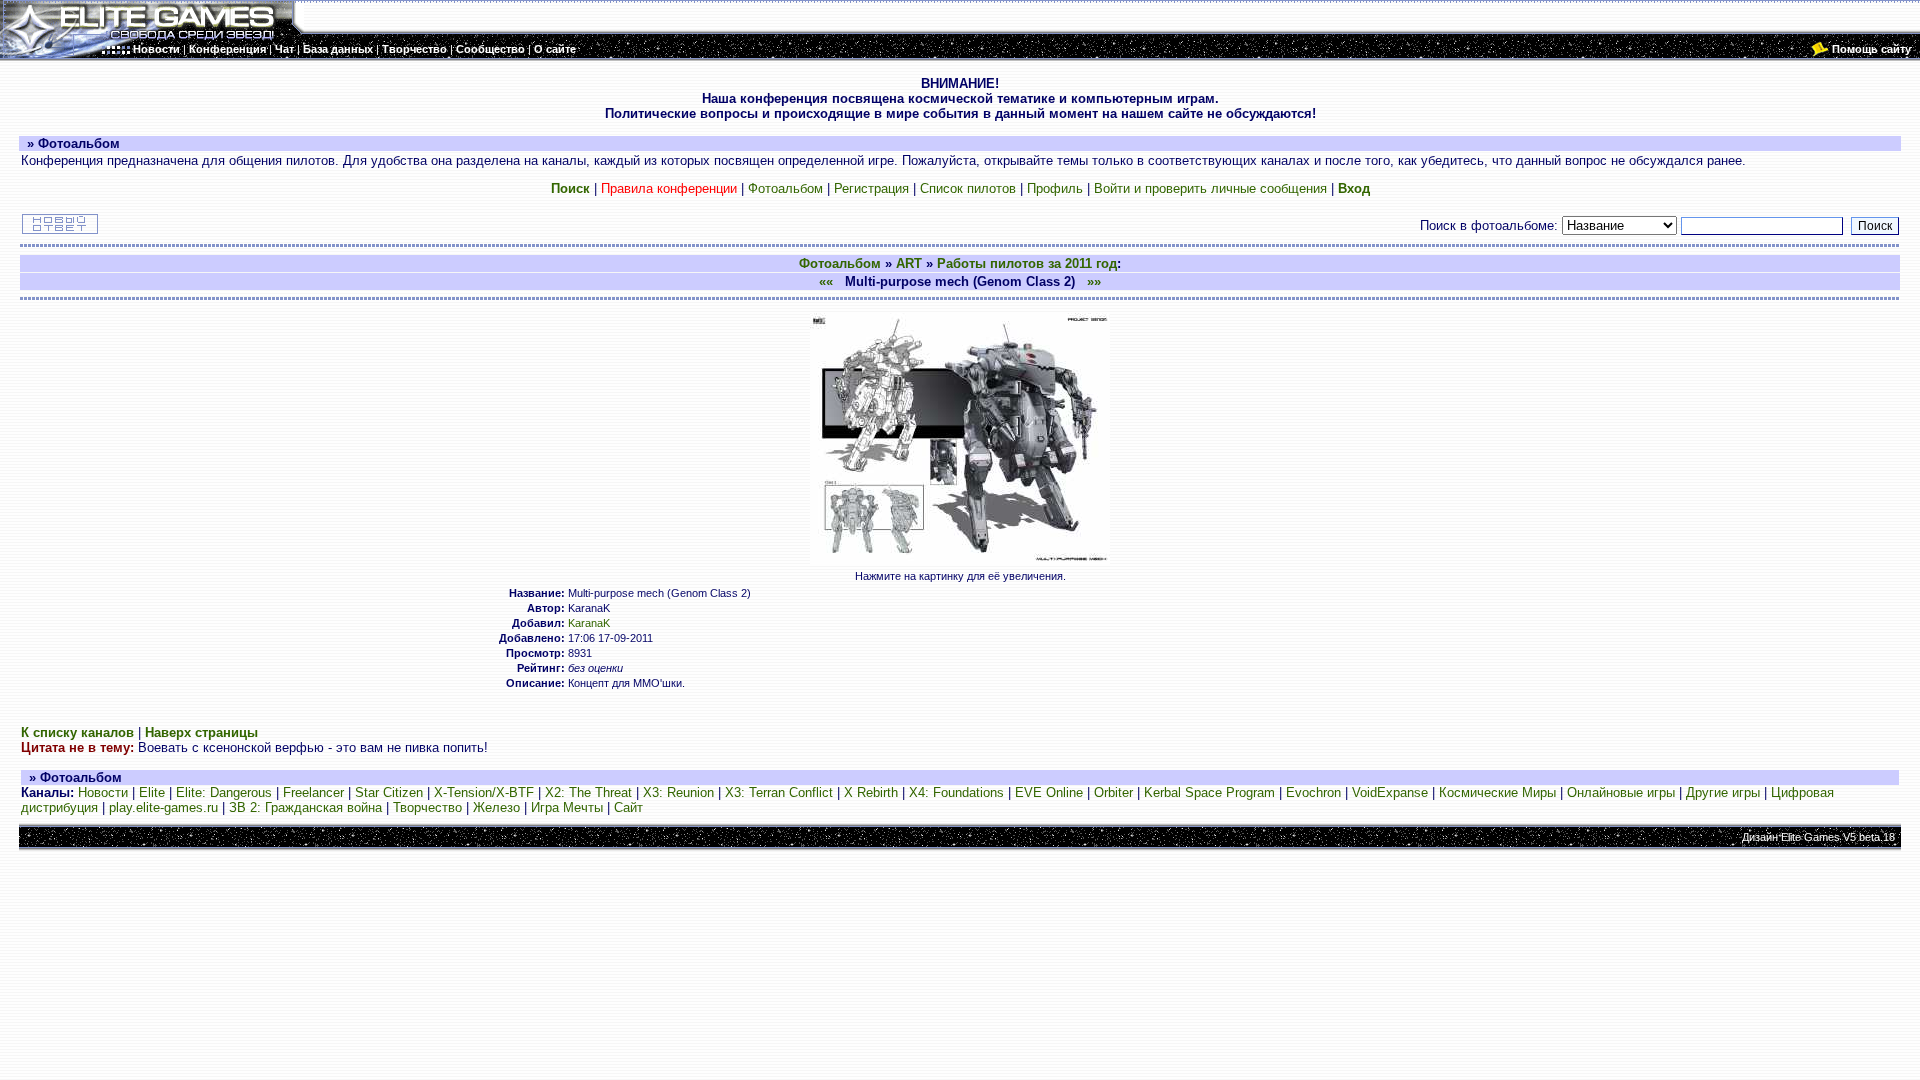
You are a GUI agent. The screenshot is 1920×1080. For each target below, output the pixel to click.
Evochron (1313, 792)
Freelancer (313, 792)
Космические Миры (1497, 792)
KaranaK (589, 623)
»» (1094, 281)
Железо (496, 807)
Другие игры (1723, 792)
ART (909, 263)
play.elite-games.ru (163, 807)
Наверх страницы (201, 732)
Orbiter (1113, 792)
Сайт (628, 807)
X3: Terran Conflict (779, 792)
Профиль (1055, 188)
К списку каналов (77, 732)
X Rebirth (871, 792)
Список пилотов (968, 188)
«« (826, 281)
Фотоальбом (785, 188)
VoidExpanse (1390, 792)
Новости (103, 792)
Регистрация (871, 188)
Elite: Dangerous (224, 792)
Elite (152, 792)
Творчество (427, 807)
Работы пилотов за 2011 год (1027, 263)
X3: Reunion (678, 792)
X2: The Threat (588, 792)
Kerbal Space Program (1209, 792)
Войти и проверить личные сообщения (1210, 188)
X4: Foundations (956, 792)
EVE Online (1049, 792)
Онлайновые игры (1621, 792)
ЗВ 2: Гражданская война (305, 807)
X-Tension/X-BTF (484, 792)
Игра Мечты (567, 807)
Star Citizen (389, 792)
